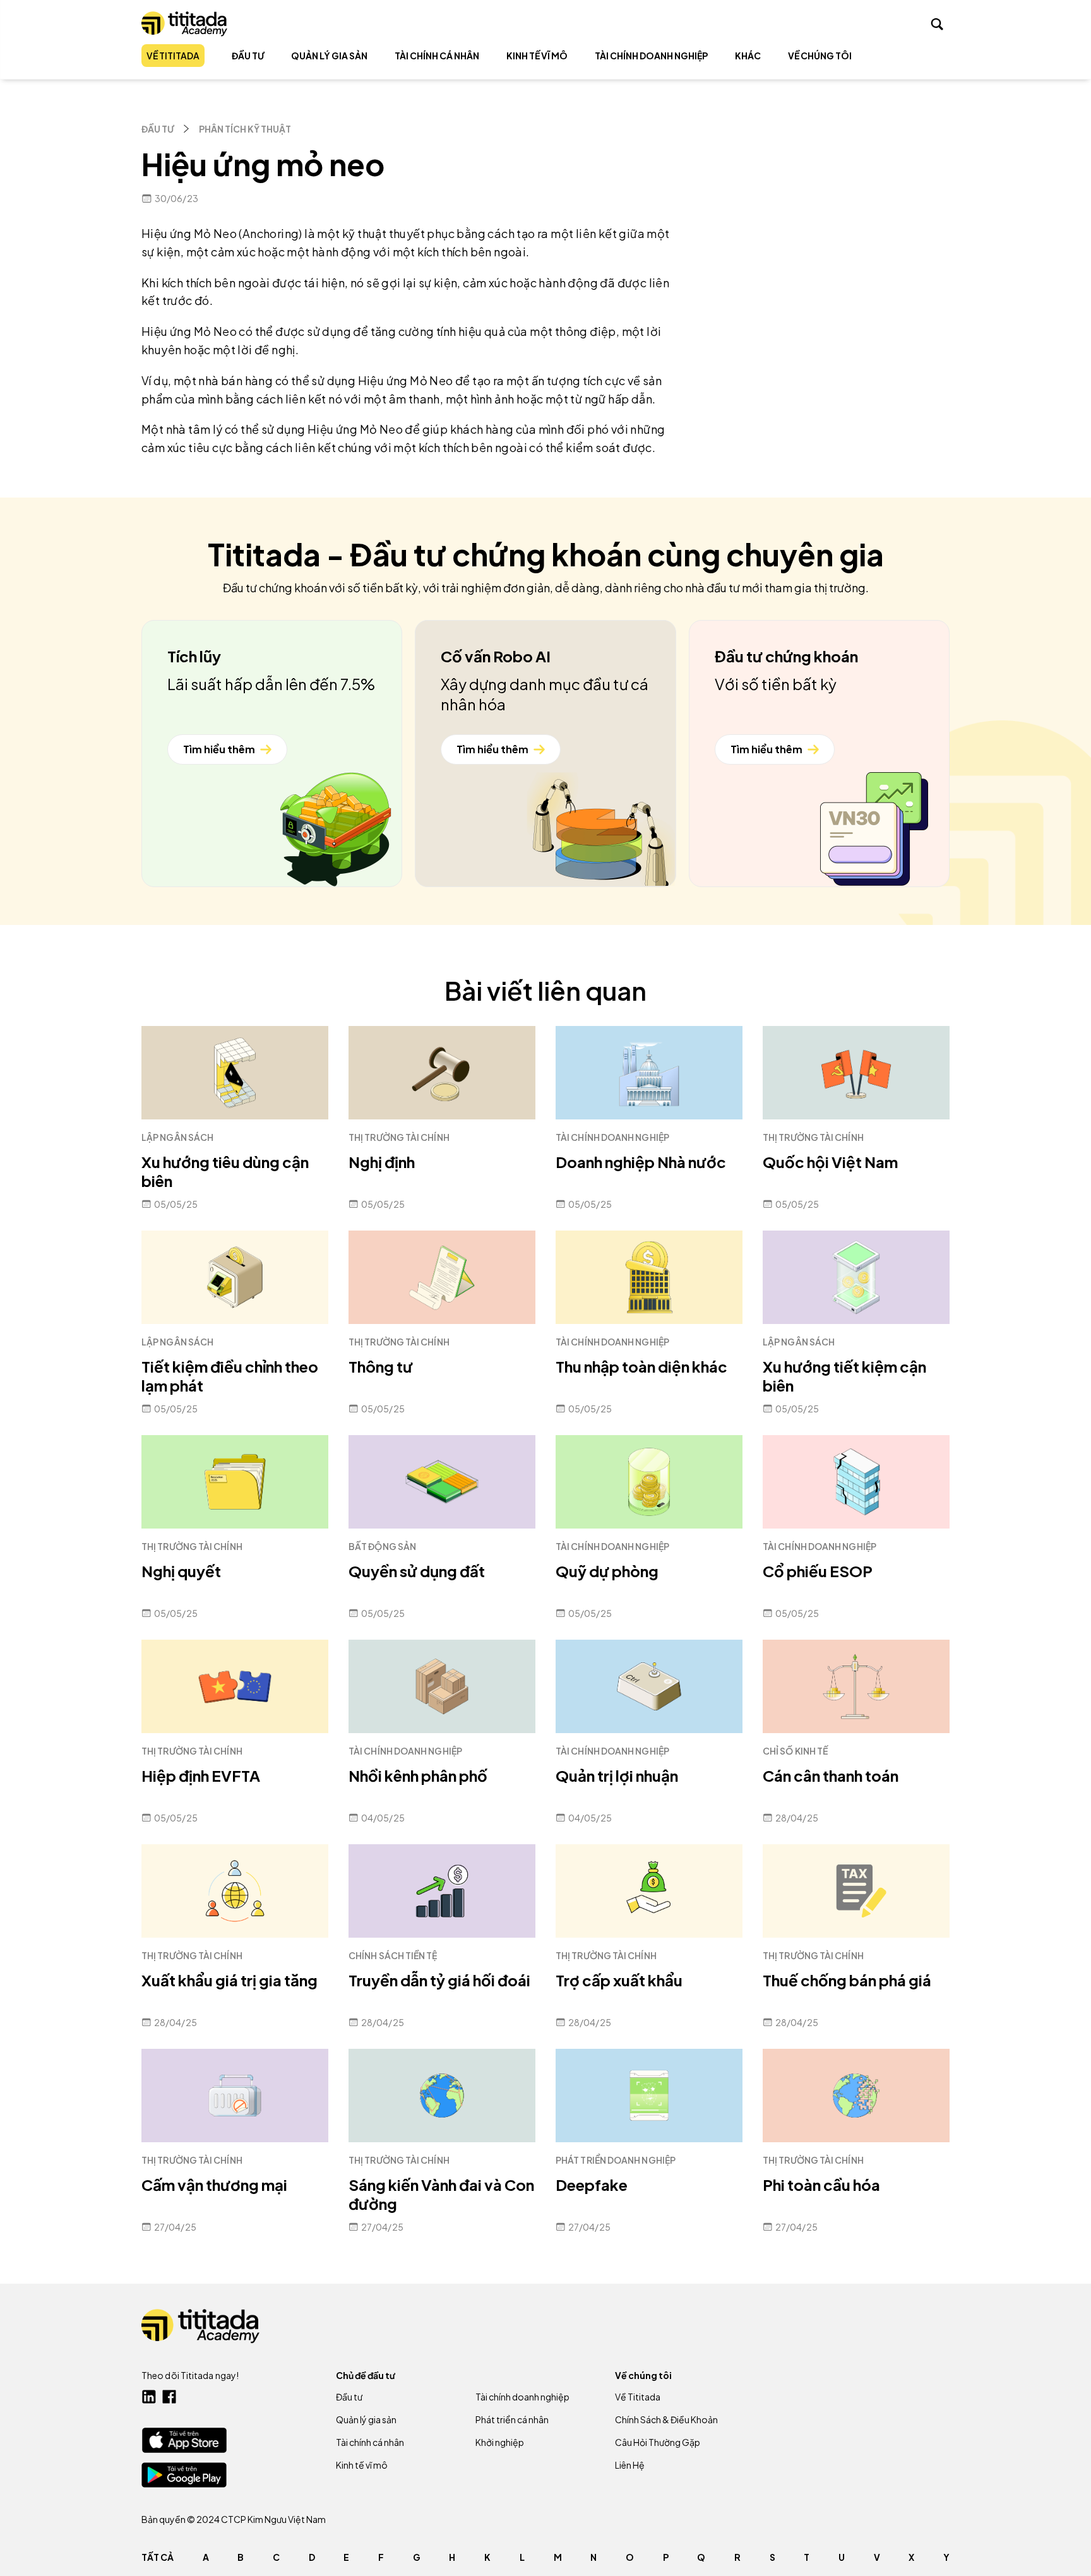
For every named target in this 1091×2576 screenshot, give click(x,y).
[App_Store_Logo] (184, 2440)
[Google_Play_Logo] (184, 2475)
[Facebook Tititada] (169, 2397)
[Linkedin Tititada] (149, 2397)
